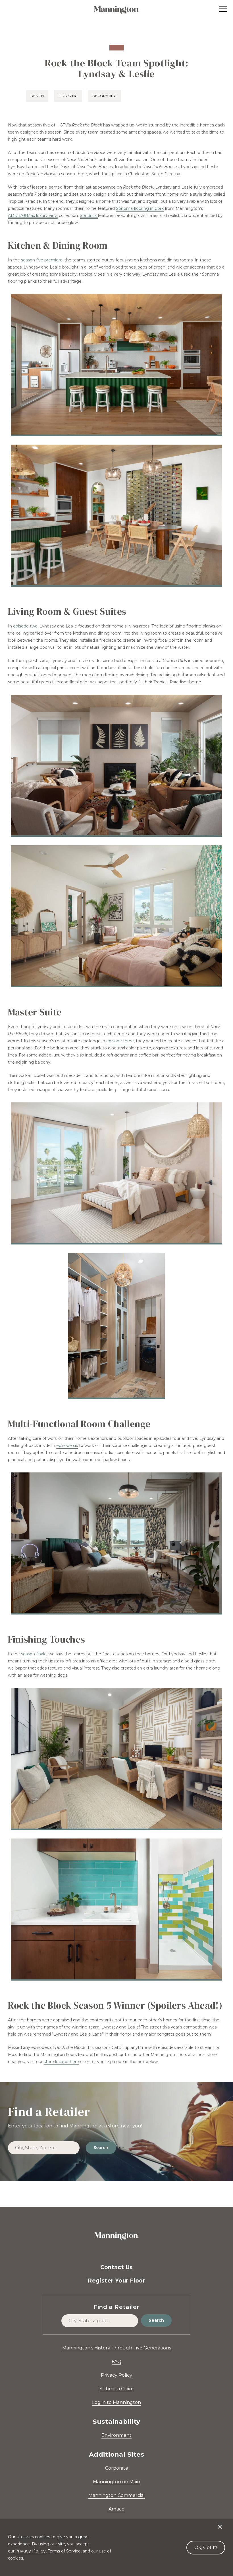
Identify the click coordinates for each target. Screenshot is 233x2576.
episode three (120, 1041)
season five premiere (42, 260)
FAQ (116, 2361)
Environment (116, 2435)
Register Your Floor (116, 2281)
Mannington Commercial (117, 2495)
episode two (25, 626)
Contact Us (117, 2267)
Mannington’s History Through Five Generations (117, 2348)
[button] (223, 9)
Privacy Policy (116, 2375)
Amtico (116, 2509)
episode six (67, 1446)
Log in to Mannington (116, 2402)
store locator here (61, 2062)
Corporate (117, 2468)
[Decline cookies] (220, 2524)
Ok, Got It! (206, 2548)
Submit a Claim (116, 2389)
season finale (34, 1654)
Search (101, 2148)
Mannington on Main (116, 2482)
